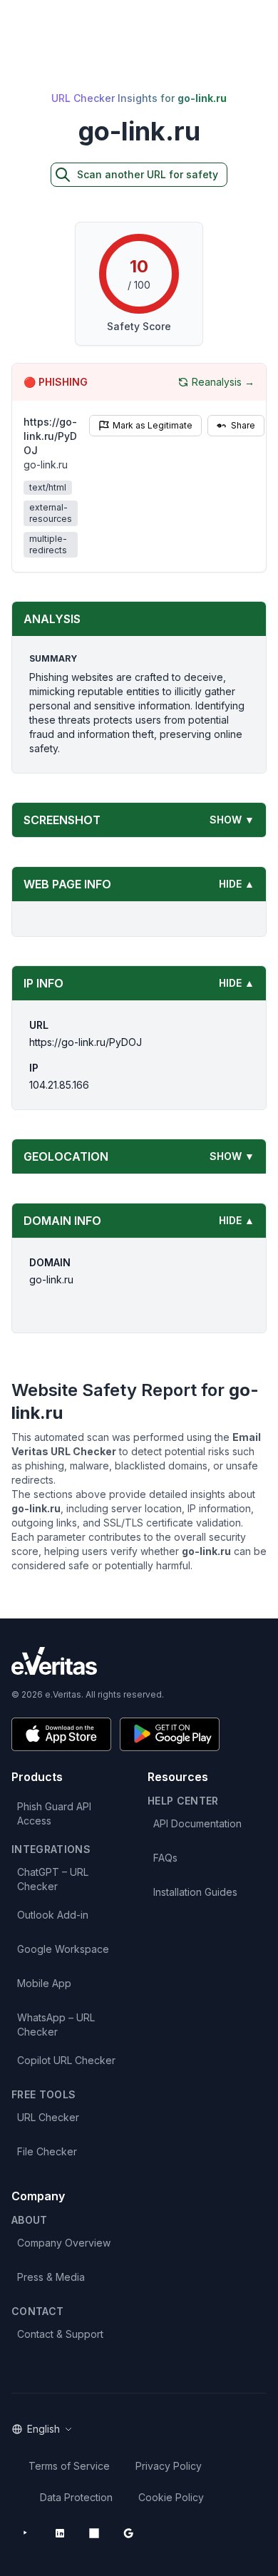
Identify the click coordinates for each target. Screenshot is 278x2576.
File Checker (47, 2151)
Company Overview (64, 2243)
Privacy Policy (169, 2466)
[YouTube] (26, 2533)
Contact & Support (60, 2334)
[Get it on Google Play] (170, 1734)
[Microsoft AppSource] (94, 2533)
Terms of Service (69, 2466)
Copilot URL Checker (66, 2060)
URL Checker (48, 2117)
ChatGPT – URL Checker (53, 1879)
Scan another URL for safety (148, 174)
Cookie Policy (171, 2497)
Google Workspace (63, 1949)
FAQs (165, 1858)
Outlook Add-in (53, 1915)
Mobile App (44, 1983)
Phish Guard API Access (54, 1813)
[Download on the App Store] (61, 1734)
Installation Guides (195, 1892)
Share (243, 425)
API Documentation (197, 1823)
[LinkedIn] (60, 2533)
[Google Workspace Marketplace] (128, 2533)
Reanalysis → (223, 382)
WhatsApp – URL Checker (56, 2025)
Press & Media (51, 2277)
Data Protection (76, 2497)
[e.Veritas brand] (139, 1661)
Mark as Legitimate (153, 425)
